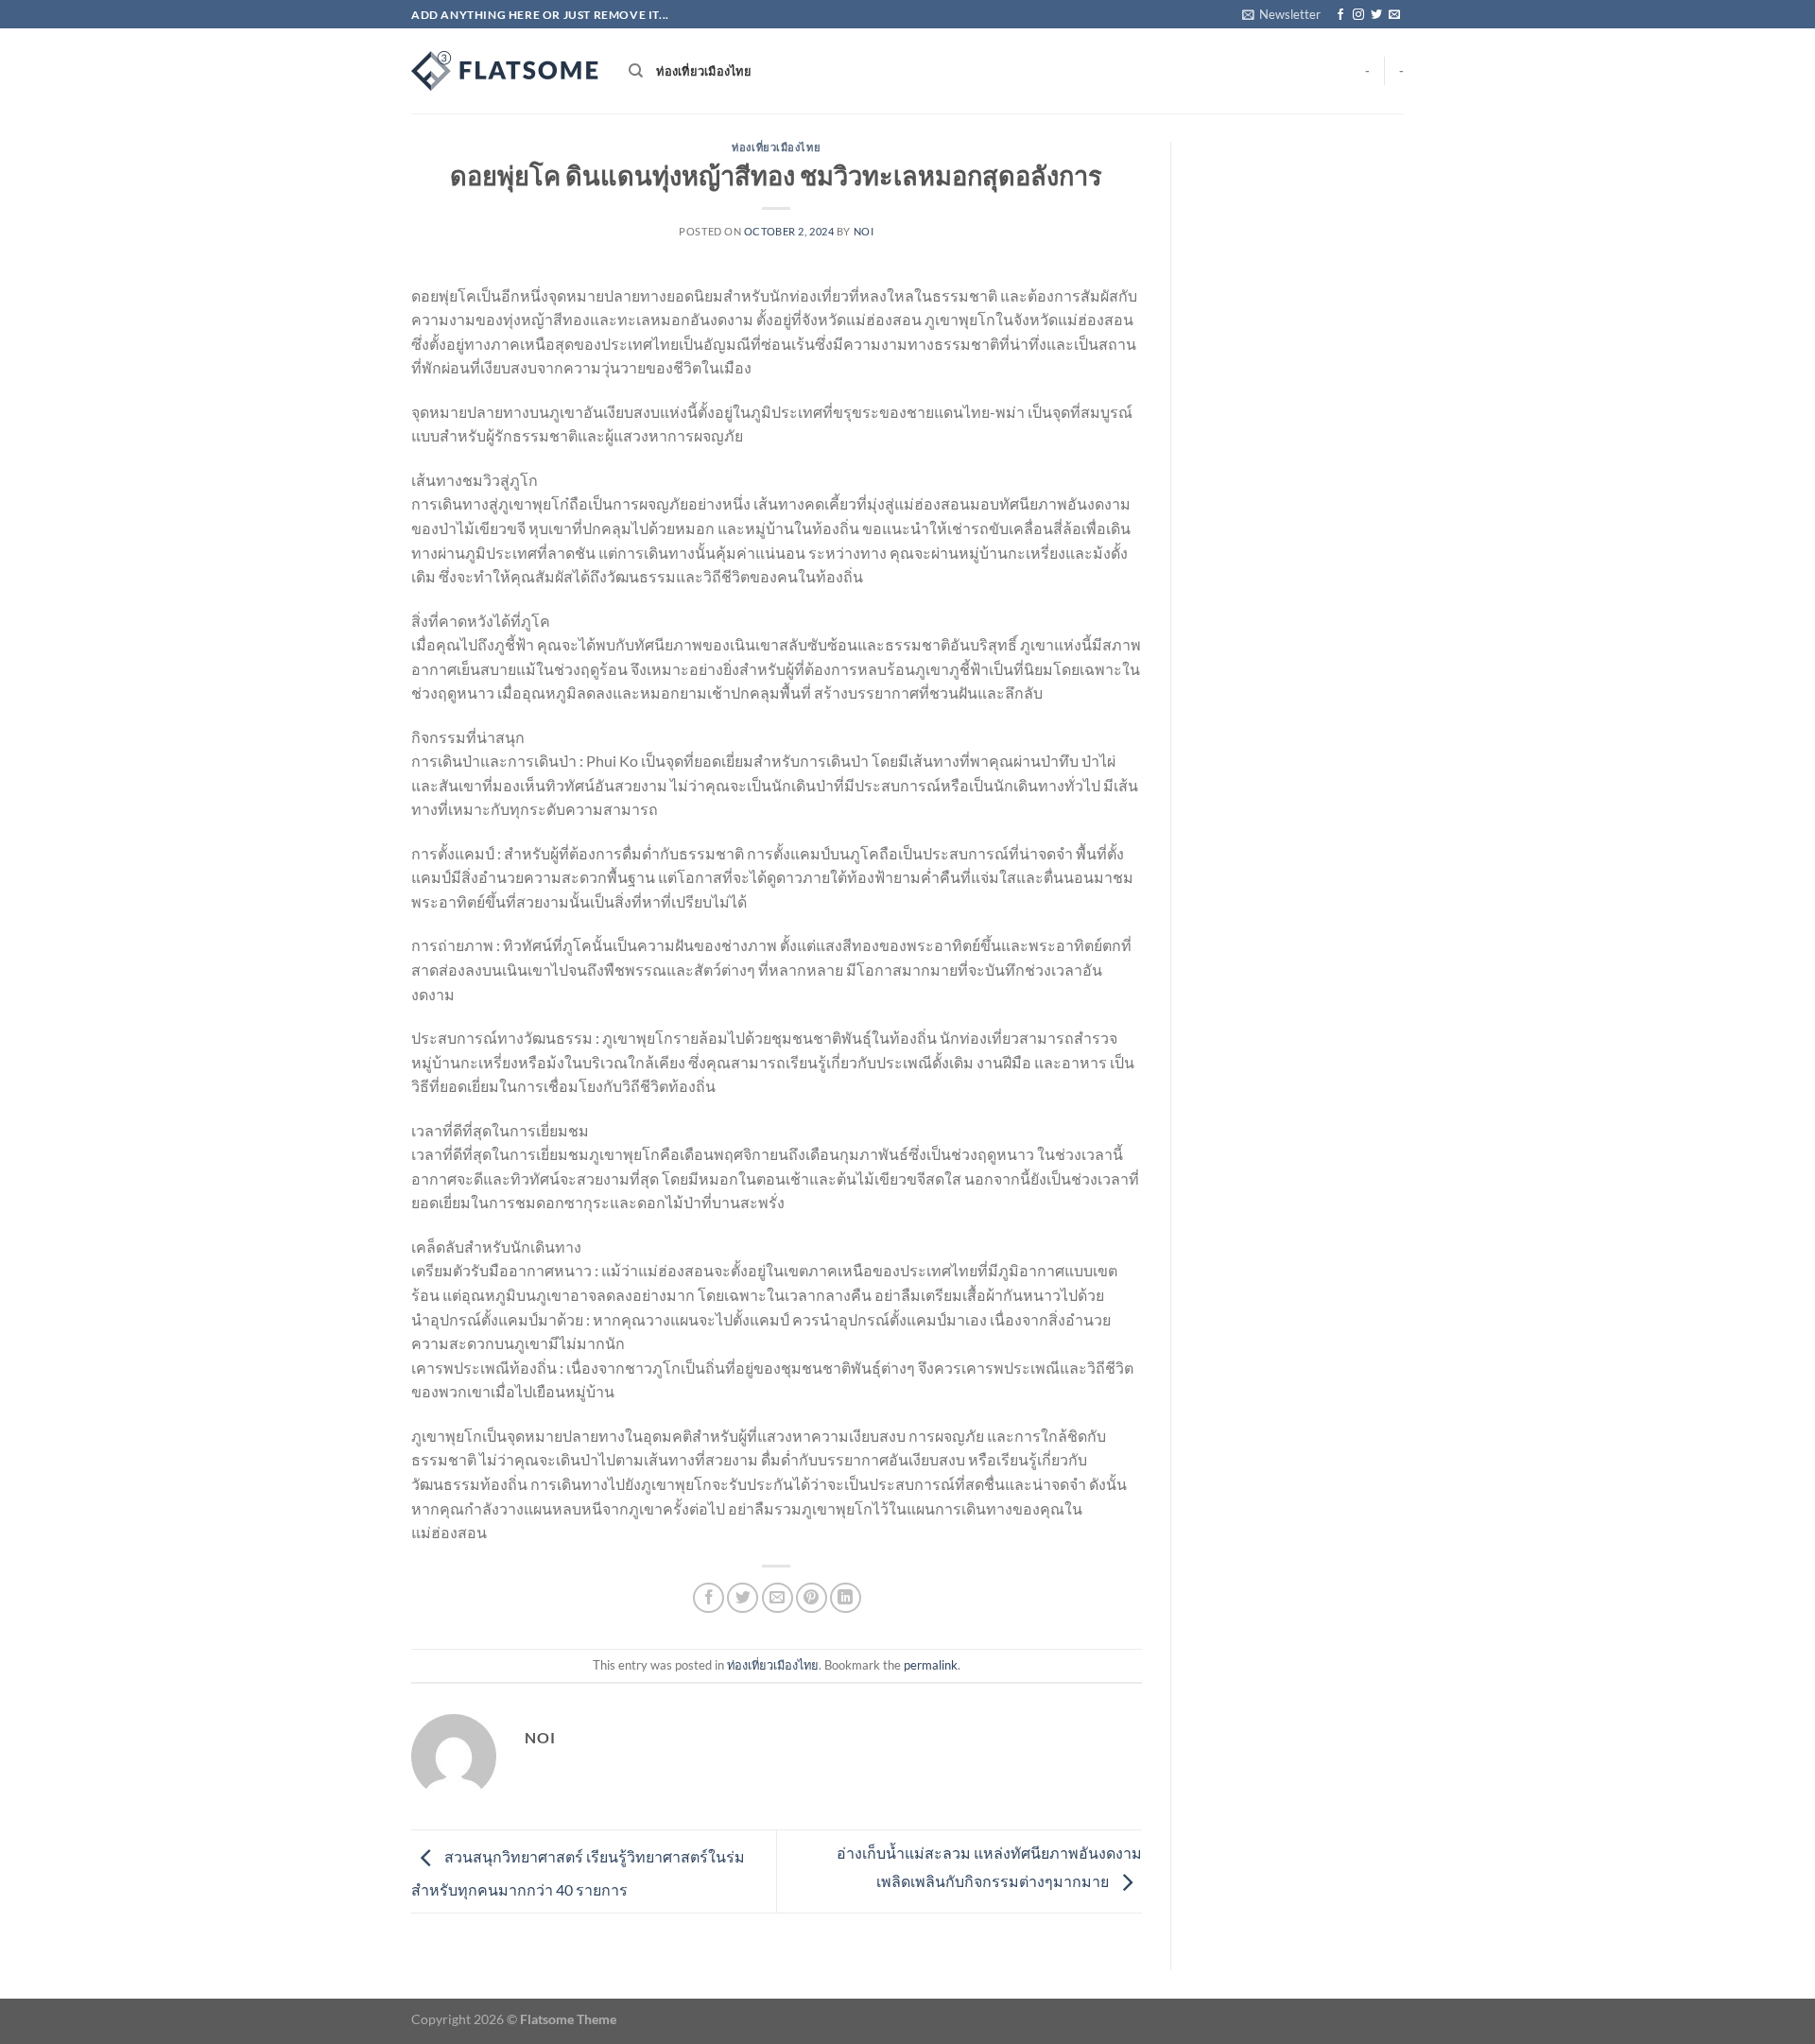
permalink (931, 1665)
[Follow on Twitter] (1376, 15)
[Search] (636, 71)
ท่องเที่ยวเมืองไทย (704, 71)
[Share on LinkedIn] (846, 1598)
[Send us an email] (1394, 15)
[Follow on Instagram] (1358, 15)
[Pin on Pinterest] (812, 1598)
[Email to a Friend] (778, 1598)
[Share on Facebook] (709, 1598)
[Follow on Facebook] (1340, 15)
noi (864, 231)
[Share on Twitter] (743, 1598)
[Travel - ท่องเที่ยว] (506, 71)
